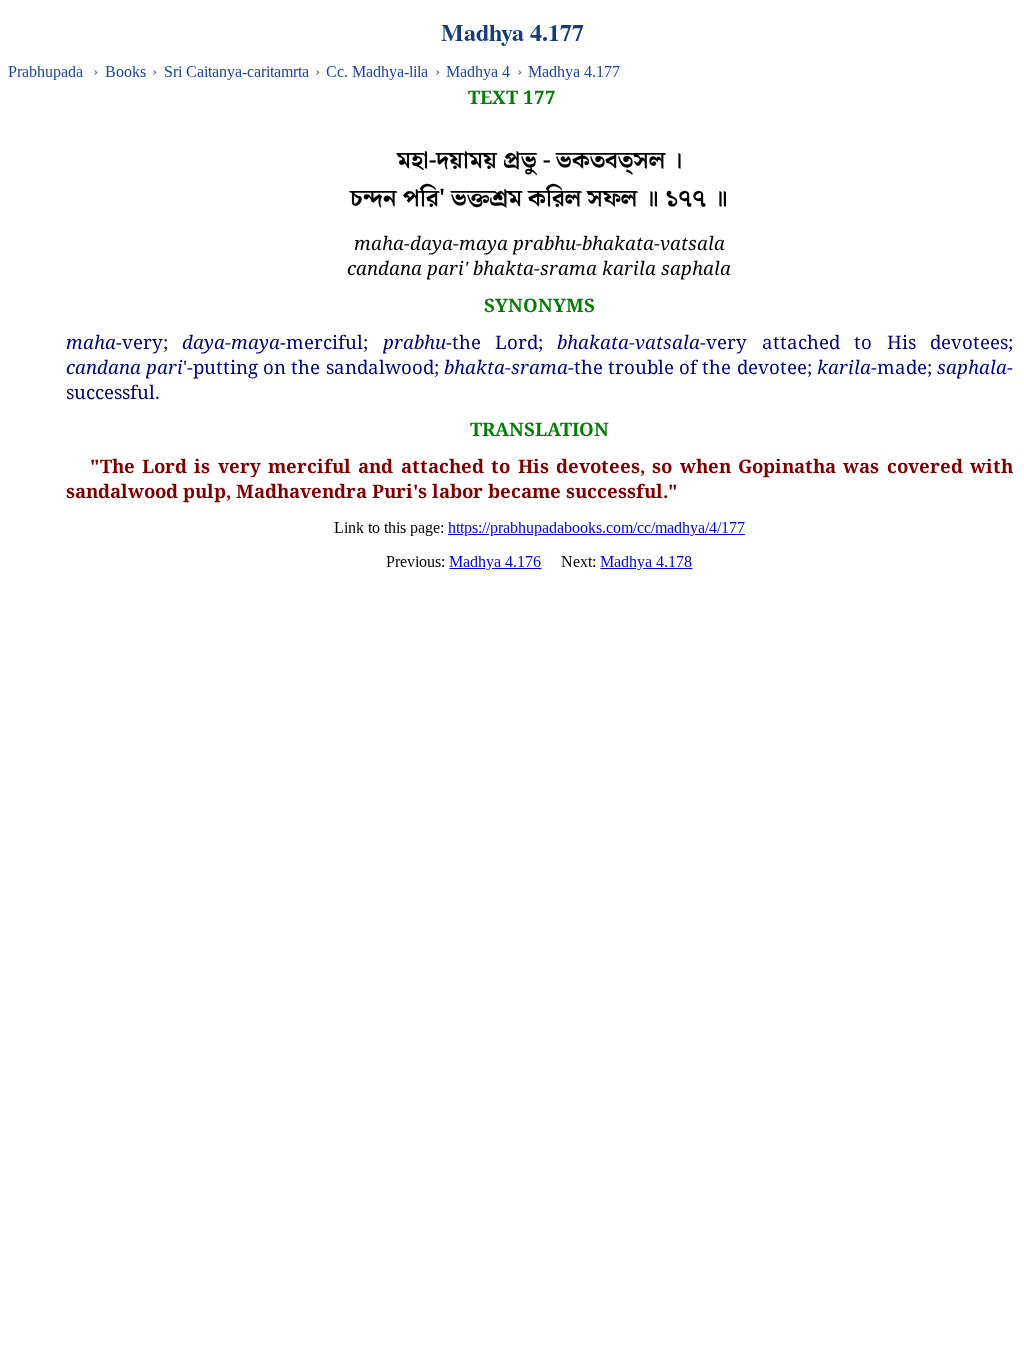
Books (125, 71)
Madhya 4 (478, 71)
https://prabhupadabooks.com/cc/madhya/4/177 (596, 527)
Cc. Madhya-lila (377, 71)
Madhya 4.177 (574, 71)
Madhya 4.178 (646, 561)
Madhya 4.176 (495, 561)
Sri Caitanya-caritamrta (236, 71)
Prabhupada (45, 71)
